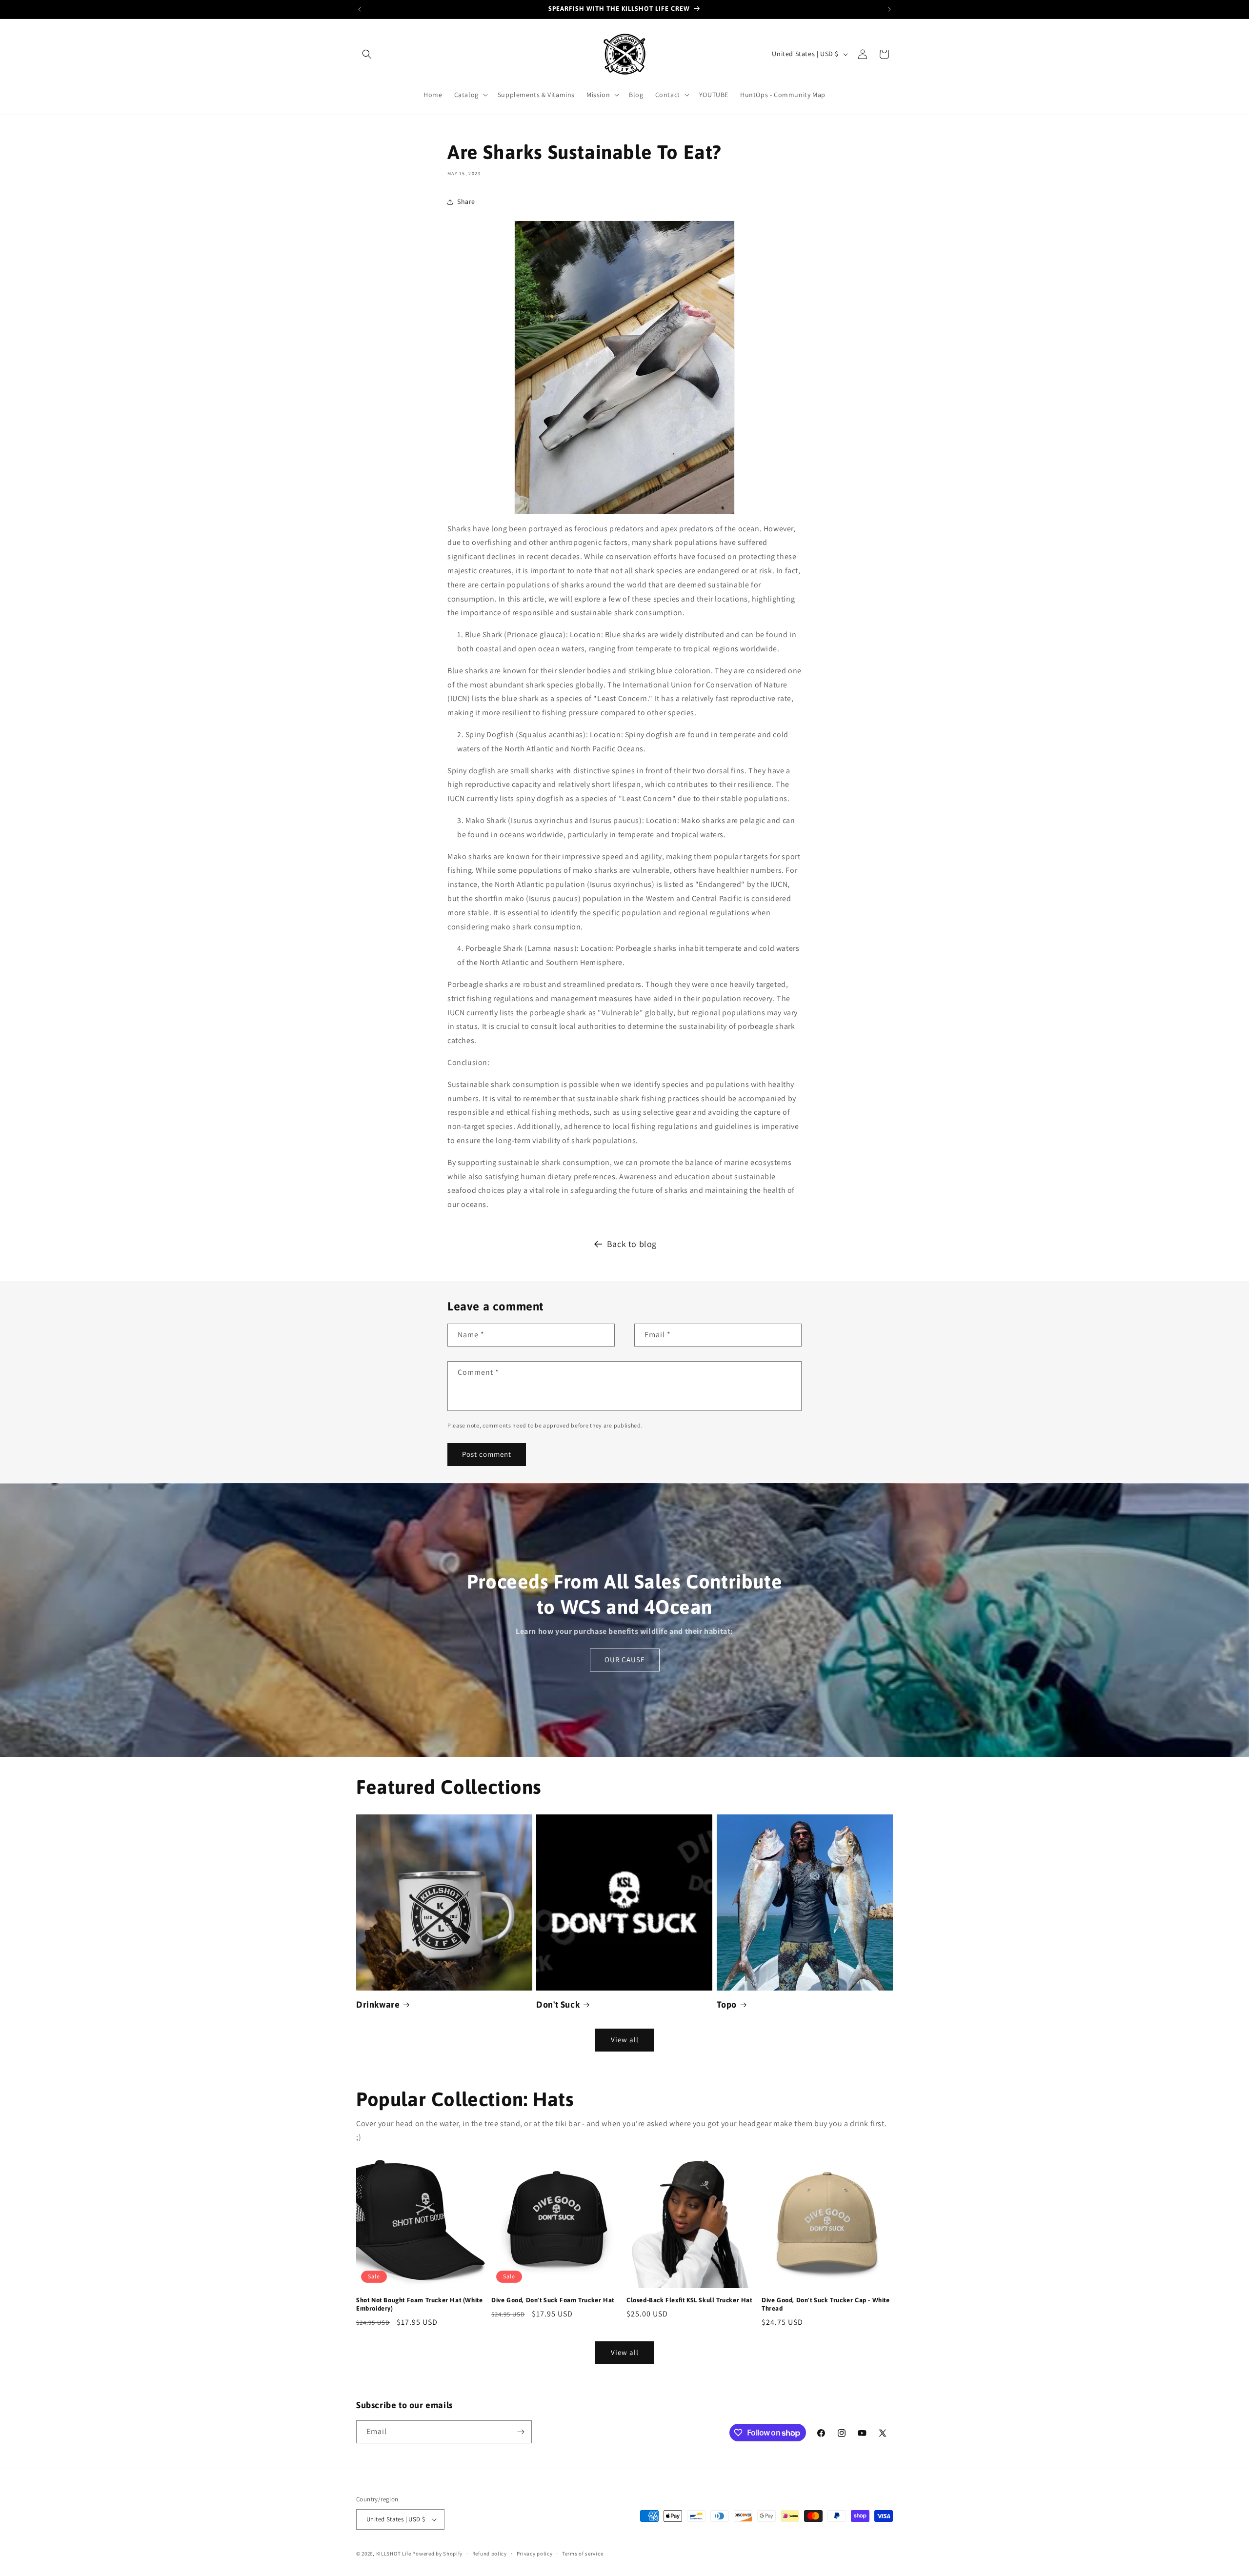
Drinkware (378, 2004)
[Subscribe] (521, 2432)
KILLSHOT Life (394, 2554)
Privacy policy (535, 2554)
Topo (727, 2004)
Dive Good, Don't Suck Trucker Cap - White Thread (826, 2304)
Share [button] (466, 201)
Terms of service (583, 2554)
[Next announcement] (889, 9)
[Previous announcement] (360, 9)
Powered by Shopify (437, 2554)
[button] (367, 54)
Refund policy (490, 2554)
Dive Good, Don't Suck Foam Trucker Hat (553, 2300)
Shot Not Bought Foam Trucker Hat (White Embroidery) (419, 2304)
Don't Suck (558, 2004)
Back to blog (632, 1244)
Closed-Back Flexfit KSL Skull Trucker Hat (689, 2300)
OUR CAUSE (625, 1660)
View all (625, 2040)
